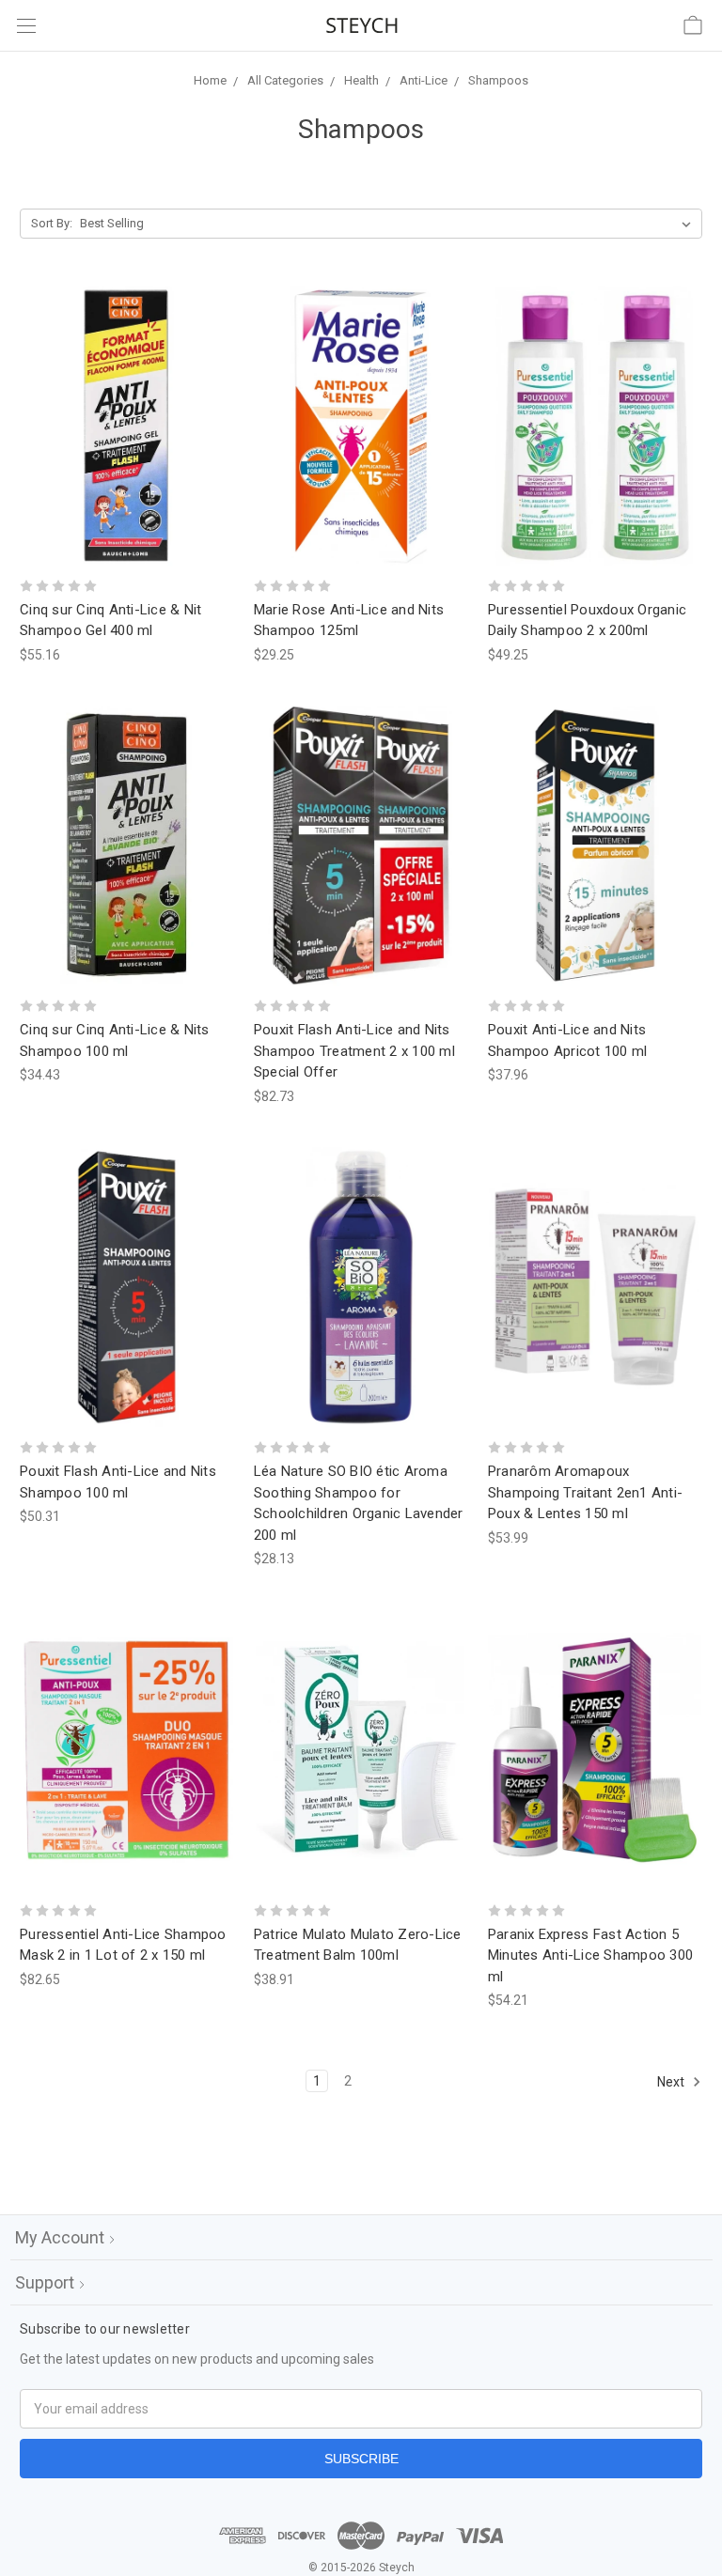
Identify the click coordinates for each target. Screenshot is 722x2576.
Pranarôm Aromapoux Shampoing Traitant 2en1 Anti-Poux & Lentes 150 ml (585, 1492)
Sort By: (52, 223)
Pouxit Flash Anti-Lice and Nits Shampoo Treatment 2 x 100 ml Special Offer (354, 1051)
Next (672, 2082)
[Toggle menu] (26, 26)
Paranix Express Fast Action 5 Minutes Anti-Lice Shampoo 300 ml (590, 1955)
